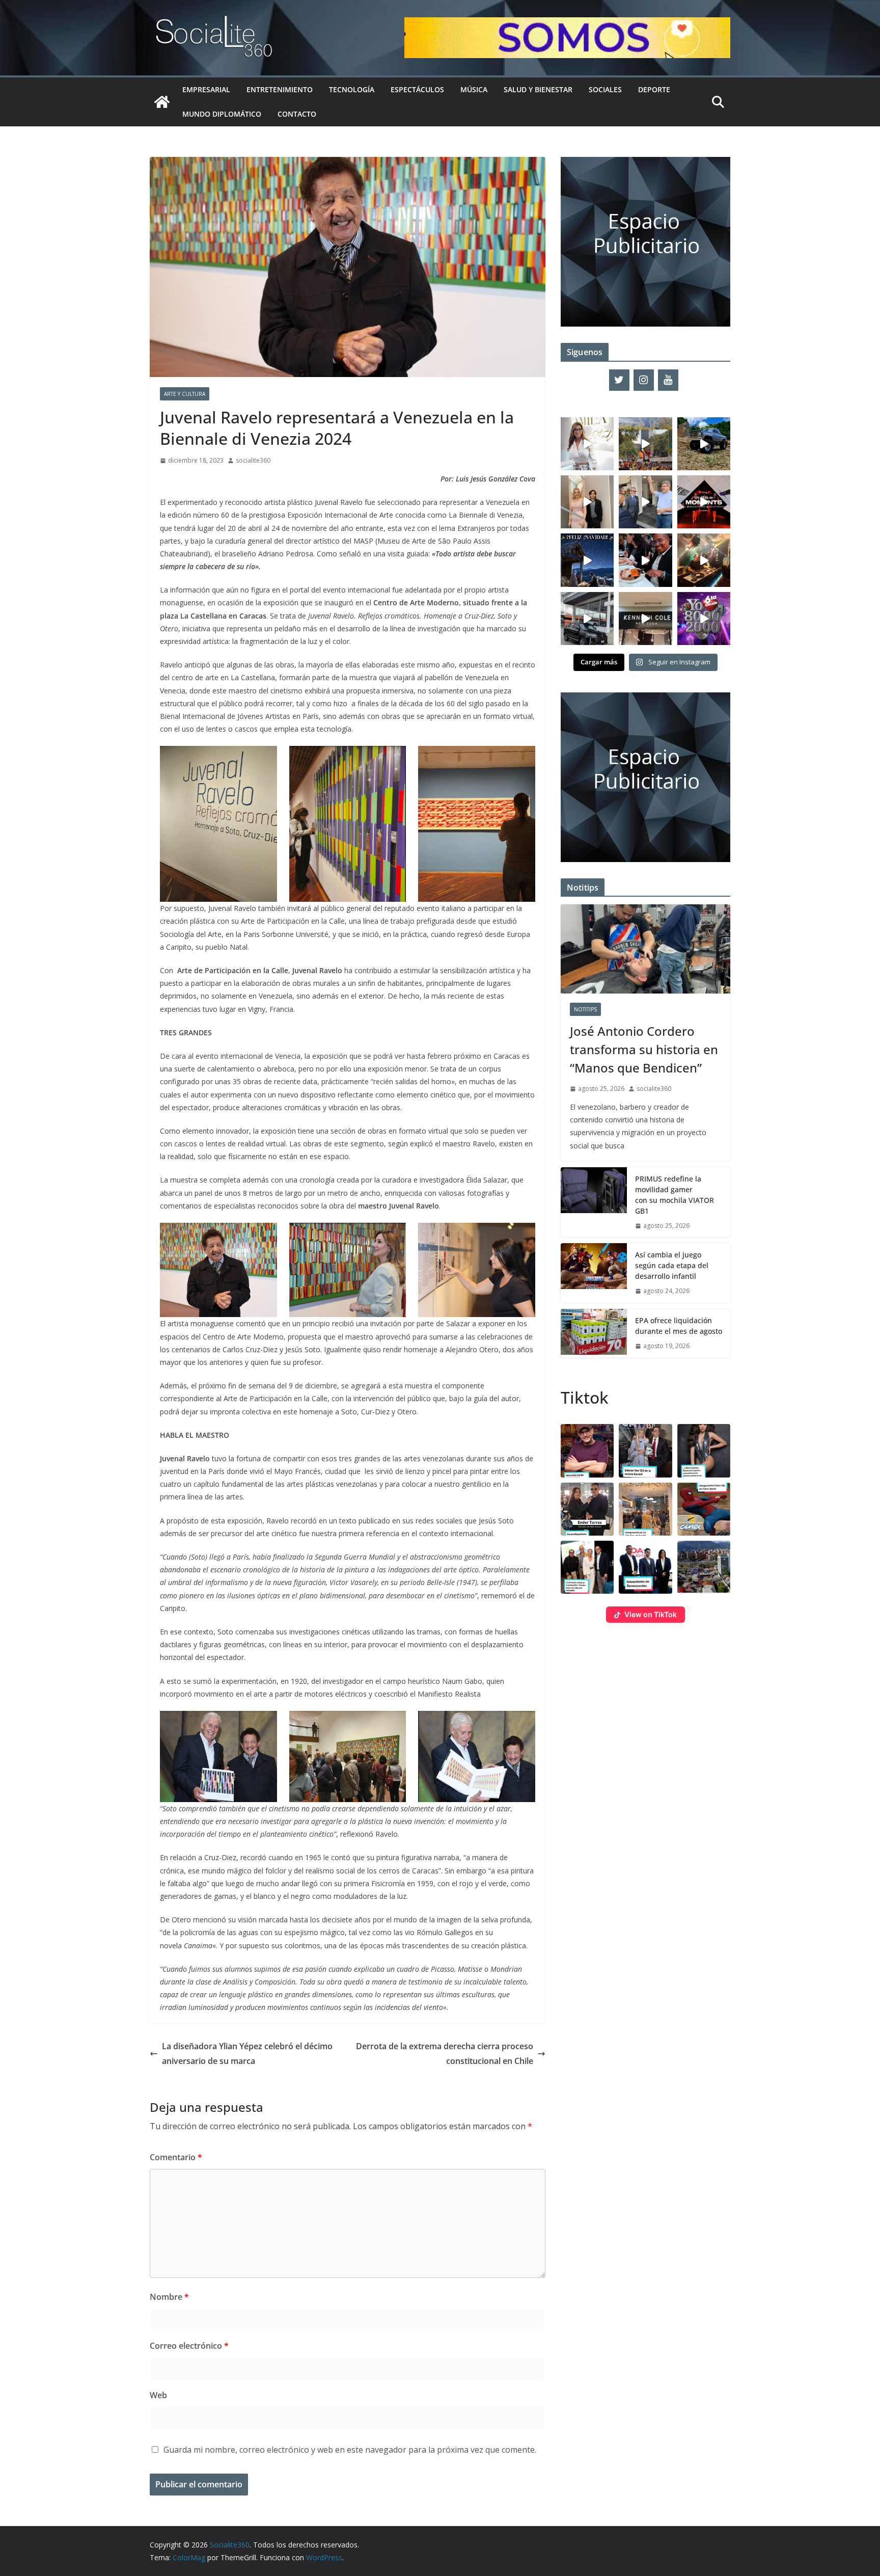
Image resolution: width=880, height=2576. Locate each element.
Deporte (654, 89)
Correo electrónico (189, 2346)
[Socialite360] (162, 102)
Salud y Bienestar (538, 89)
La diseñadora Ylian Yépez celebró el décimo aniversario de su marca (247, 2054)
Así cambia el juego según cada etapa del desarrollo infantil (672, 1265)
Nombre (169, 2297)
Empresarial (206, 89)
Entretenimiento (280, 89)
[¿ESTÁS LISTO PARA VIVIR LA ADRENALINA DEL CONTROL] (704, 444)
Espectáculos (417, 89)
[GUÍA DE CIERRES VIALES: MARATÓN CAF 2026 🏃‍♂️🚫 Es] (645, 444)
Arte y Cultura (185, 394)
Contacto (297, 114)
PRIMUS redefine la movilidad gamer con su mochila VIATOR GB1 (675, 1195)
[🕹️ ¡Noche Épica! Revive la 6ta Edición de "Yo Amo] (704, 560)
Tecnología (352, 89)
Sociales (605, 89)
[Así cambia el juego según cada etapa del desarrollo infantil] (594, 1273)
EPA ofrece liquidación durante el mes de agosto (679, 1326)
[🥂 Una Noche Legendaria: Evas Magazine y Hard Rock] (645, 560)
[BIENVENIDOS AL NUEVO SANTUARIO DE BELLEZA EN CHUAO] (587, 444)
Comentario (176, 2157)
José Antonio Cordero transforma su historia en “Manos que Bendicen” (644, 1049)
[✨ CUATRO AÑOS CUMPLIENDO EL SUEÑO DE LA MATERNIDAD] (587, 502)
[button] (587, 1451)
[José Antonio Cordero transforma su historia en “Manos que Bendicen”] (645, 949)
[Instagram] (644, 380)
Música (474, 89)
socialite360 (253, 460)
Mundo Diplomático (222, 114)
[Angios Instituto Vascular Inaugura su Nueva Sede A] (645, 502)
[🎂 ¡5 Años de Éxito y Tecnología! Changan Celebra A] (587, 619)
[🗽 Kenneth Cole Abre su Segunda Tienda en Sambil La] (645, 619)
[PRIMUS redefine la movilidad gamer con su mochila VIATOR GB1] (594, 1202)
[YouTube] (668, 380)
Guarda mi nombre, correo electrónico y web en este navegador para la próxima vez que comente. (350, 2450)
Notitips (585, 1009)
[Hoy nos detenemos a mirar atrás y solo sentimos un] (704, 502)
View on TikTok (651, 1614)
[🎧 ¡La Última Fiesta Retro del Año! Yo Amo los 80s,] (704, 619)
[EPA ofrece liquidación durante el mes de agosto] (594, 1333)
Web (158, 2395)
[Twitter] (619, 380)
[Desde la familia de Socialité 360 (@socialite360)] (587, 560)
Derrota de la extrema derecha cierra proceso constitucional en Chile (445, 2054)
